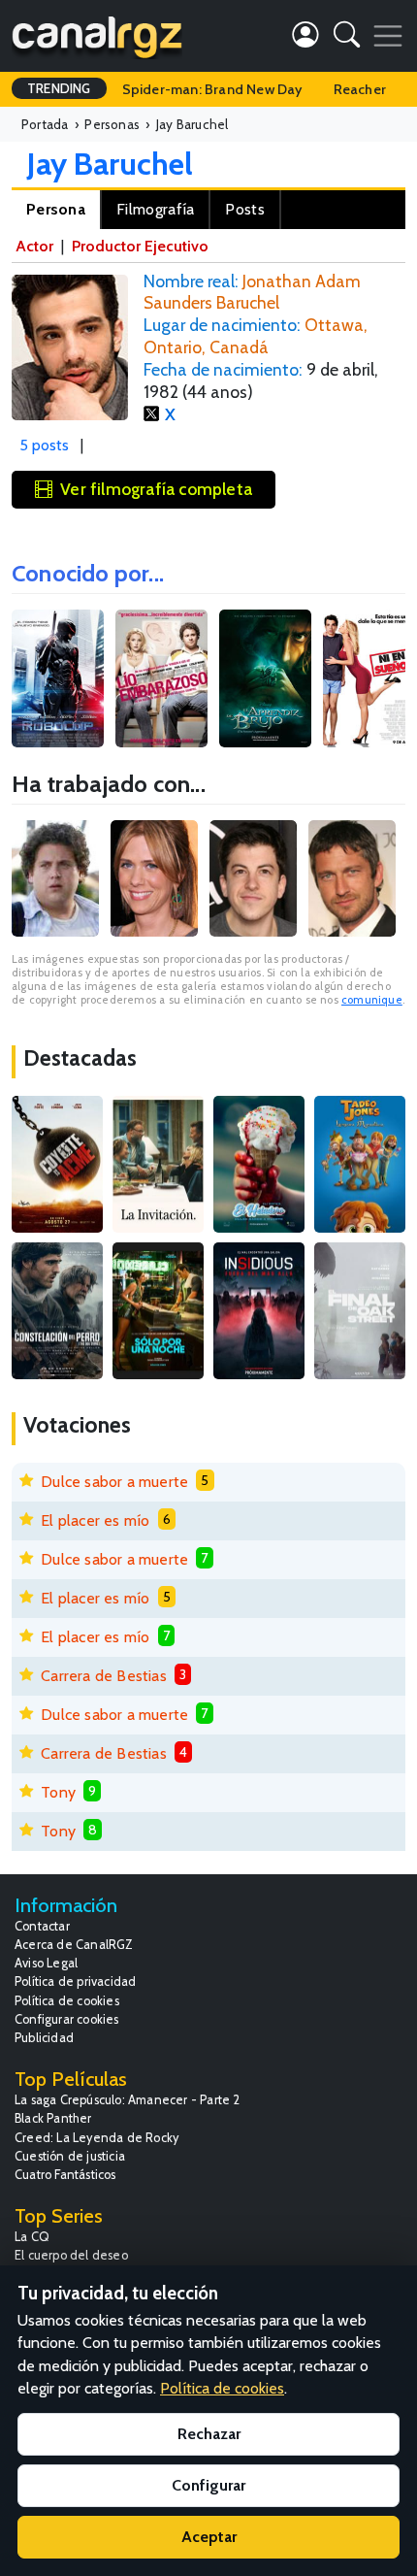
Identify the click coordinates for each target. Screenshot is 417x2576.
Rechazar (209, 2434)
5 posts (44, 445)
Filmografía (155, 209)
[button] (347, 38)
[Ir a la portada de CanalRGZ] (97, 36)
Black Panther (53, 2118)
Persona (56, 209)
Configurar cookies (67, 2019)
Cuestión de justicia (70, 2156)
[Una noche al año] (158, 1311)
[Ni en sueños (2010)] (369, 679)
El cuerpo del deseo (71, 2255)
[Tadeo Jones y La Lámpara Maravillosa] (360, 1164)
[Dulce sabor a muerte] (259, 1164)
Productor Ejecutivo (140, 246)
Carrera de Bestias (104, 1676)
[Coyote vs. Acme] (57, 1164)
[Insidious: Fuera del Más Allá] (259, 1311)
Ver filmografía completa (156, 489)
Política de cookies (67, 2001)
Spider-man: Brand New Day (212, 89)
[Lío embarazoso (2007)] (161, 679)
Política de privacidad (75, 1982)
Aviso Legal (46, 1963)
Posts (245, 209)
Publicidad (44, 2038)
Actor (34, 246)
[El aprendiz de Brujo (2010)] (265, 679)
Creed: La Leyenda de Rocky (96, 2138)
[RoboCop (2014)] (58, 679)
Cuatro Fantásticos (65, 2175)
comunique (372, 1000)
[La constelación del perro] (57, 1311)
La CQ (32, 2237)
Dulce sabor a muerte (114, 1482)
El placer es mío (95, 1520)
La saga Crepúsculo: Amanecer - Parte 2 (128, 2100)
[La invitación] (158, 1164)
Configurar (208, 2485)
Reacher (360, 89)
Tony (58, 1792)
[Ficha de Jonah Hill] (55, 878)
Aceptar (209, 2537)
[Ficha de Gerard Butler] (352, 878)
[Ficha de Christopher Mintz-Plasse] (253, 878)
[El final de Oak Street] (360, 1311)
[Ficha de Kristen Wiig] (154, 878)
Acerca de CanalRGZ (74, 1945)
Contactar (42, 1926)
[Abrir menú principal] (388, 36)
